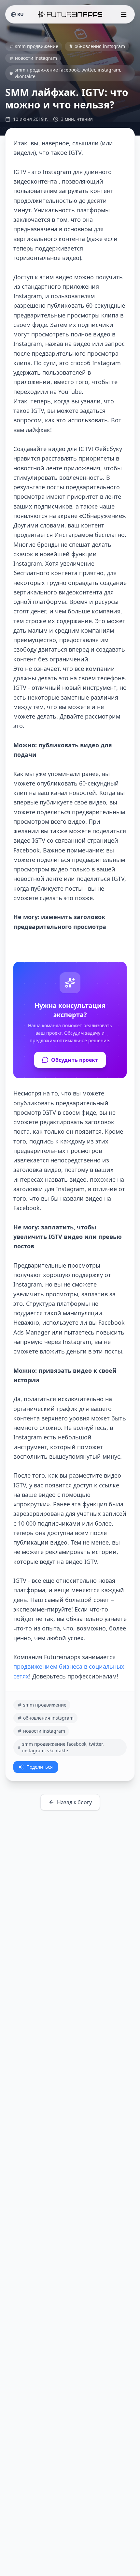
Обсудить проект (75, 1060)
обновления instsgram (100, 46)
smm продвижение (37, 46)
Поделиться (40, 1767)
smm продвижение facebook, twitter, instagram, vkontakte (68, 73)
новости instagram (36, 58)
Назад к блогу (74, 1802)
